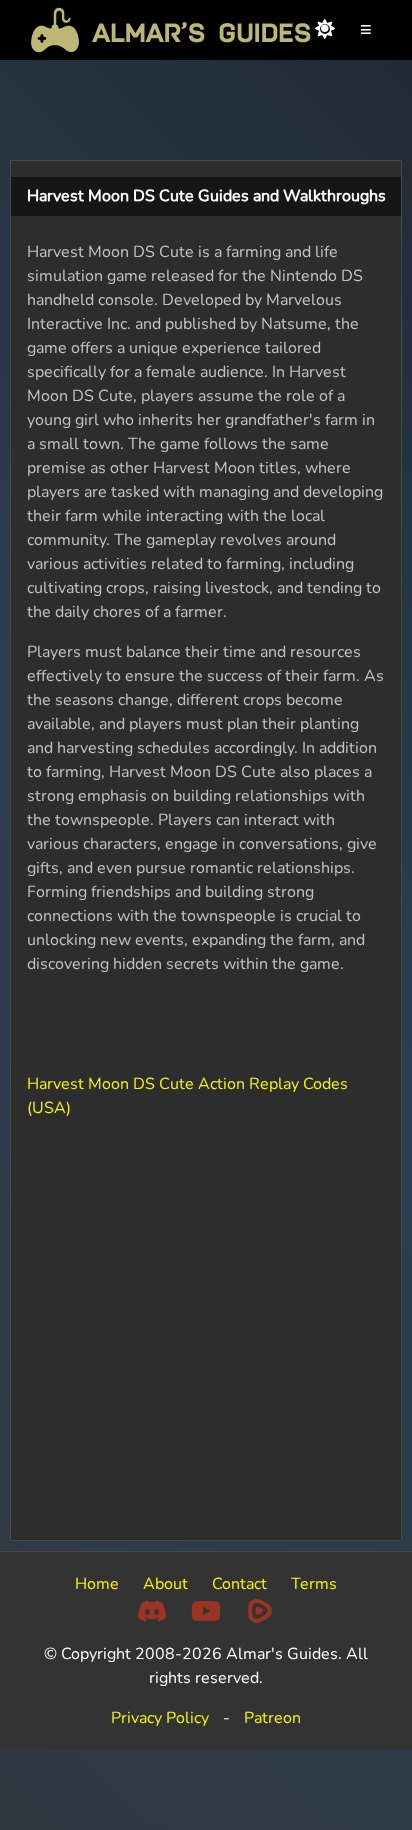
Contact (239, 1584)
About (165, 1584)
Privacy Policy (160, 1718)
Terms (314, 1584)
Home (97, 1584)
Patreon (272, 1718)
